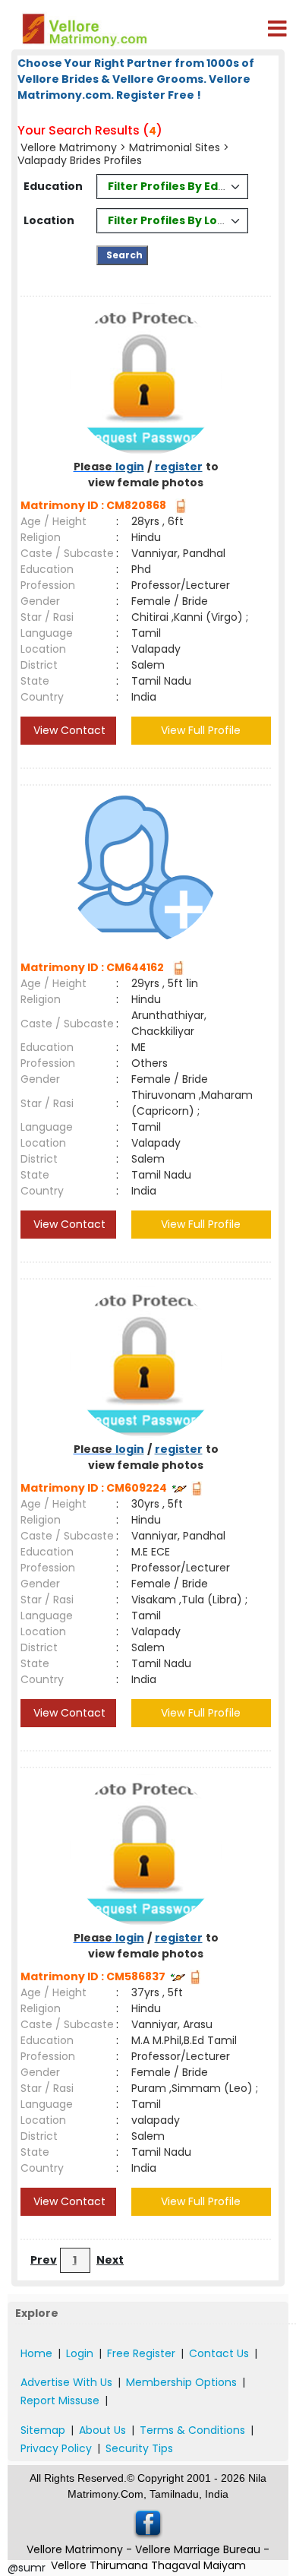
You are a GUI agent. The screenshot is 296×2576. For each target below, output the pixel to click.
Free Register (141, 2353)
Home (36, 2353)
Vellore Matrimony (69, 147)
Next (110, 2260)
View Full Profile (201, 730)
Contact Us (219, 2353)
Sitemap (43, 2430)
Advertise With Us (66, 2382)
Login (80, 2353)
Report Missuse (60, 2400)
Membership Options (181, 2382)
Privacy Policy (56, 2448)
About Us (102, 2430)
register (179, 467)
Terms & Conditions (192, 2430)
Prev (44, 2260)
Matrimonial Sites (175, 147)
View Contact (68, 730)
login (130, 467)
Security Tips (139, 2448)
